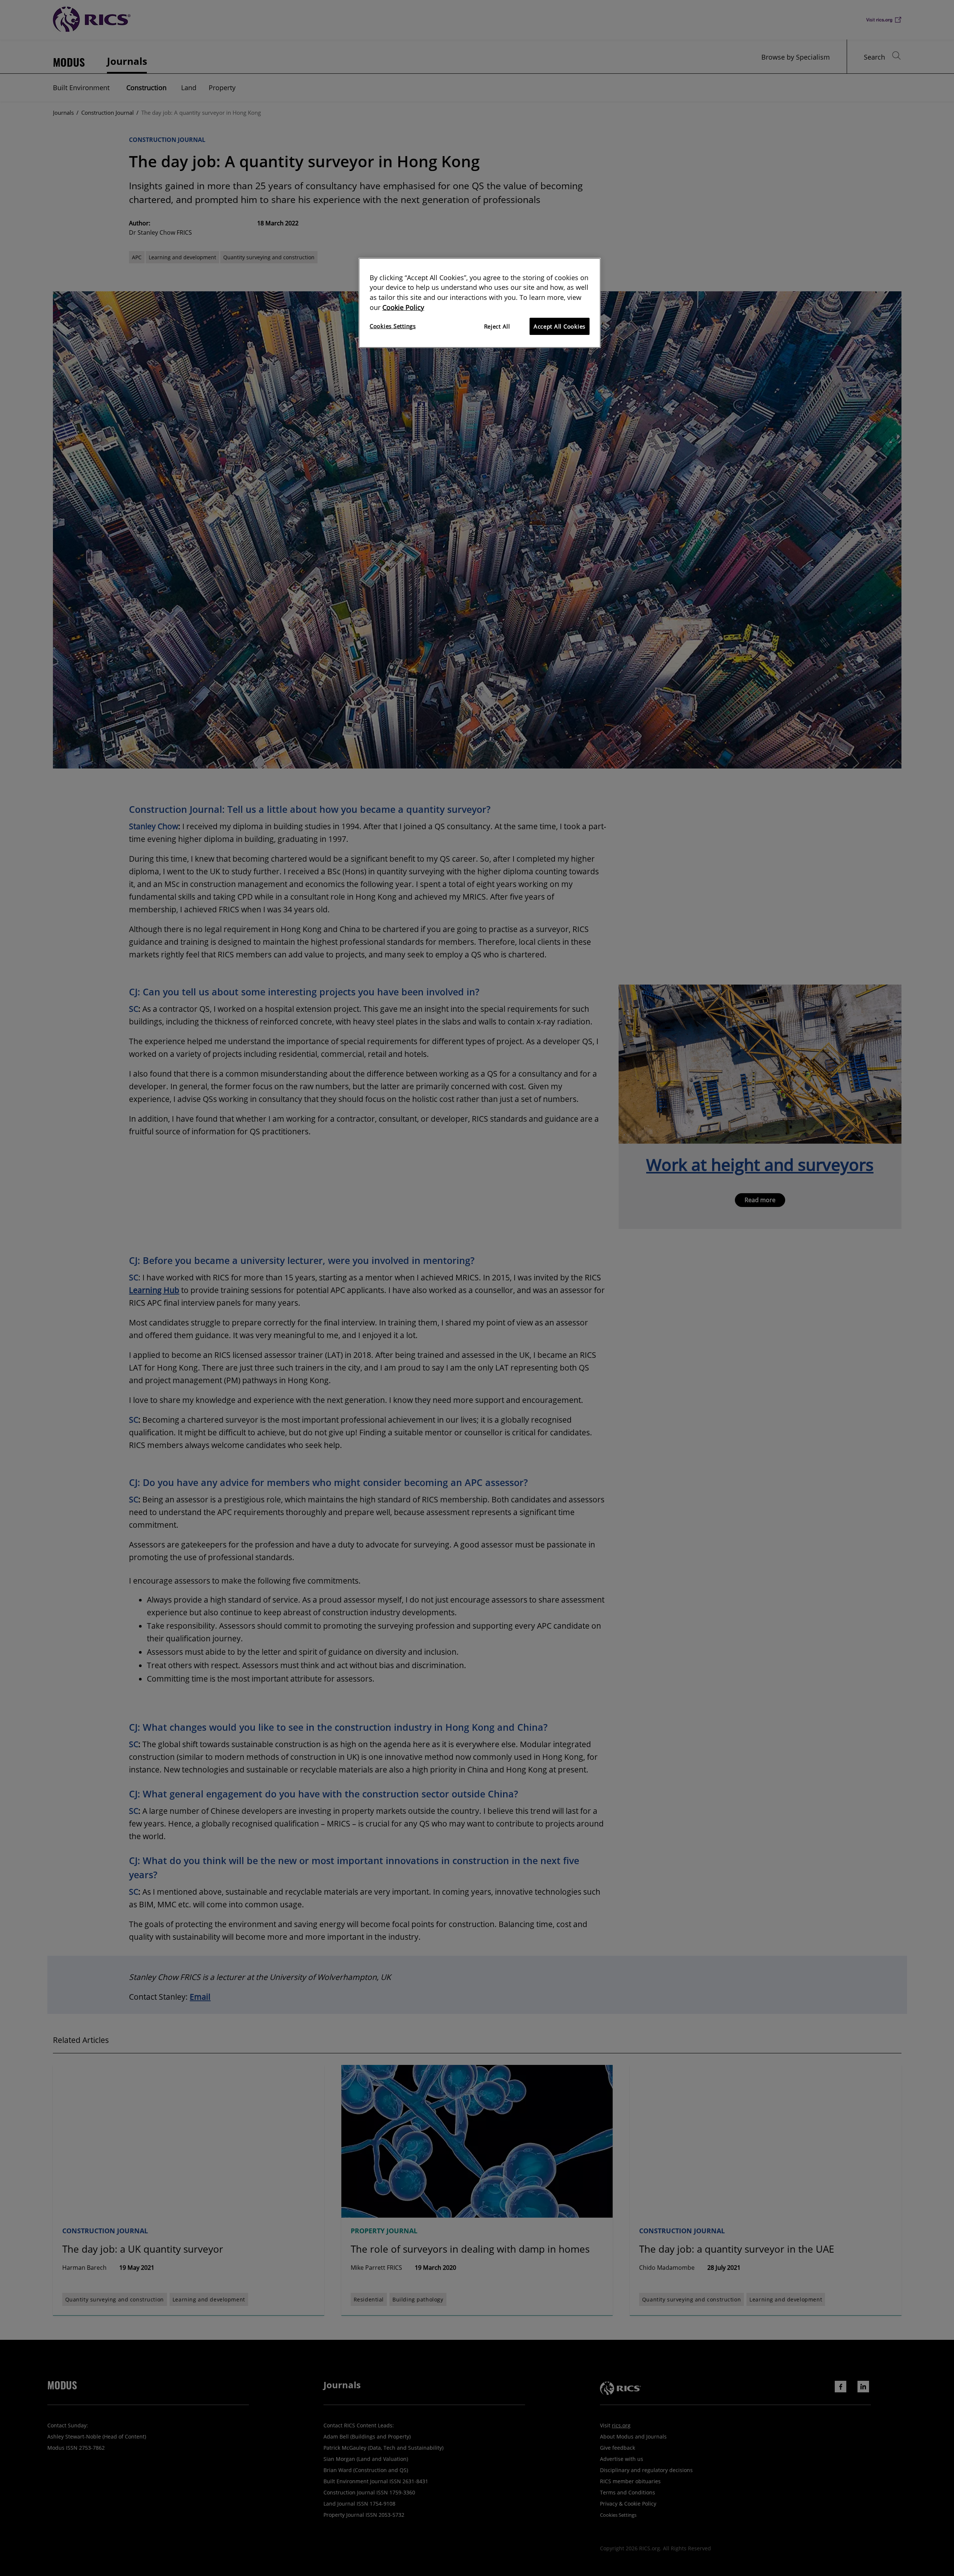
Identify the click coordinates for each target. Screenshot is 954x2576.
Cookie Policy (403, 307)
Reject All (497, 326)
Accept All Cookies (560, 326)
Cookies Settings (393, 326)
